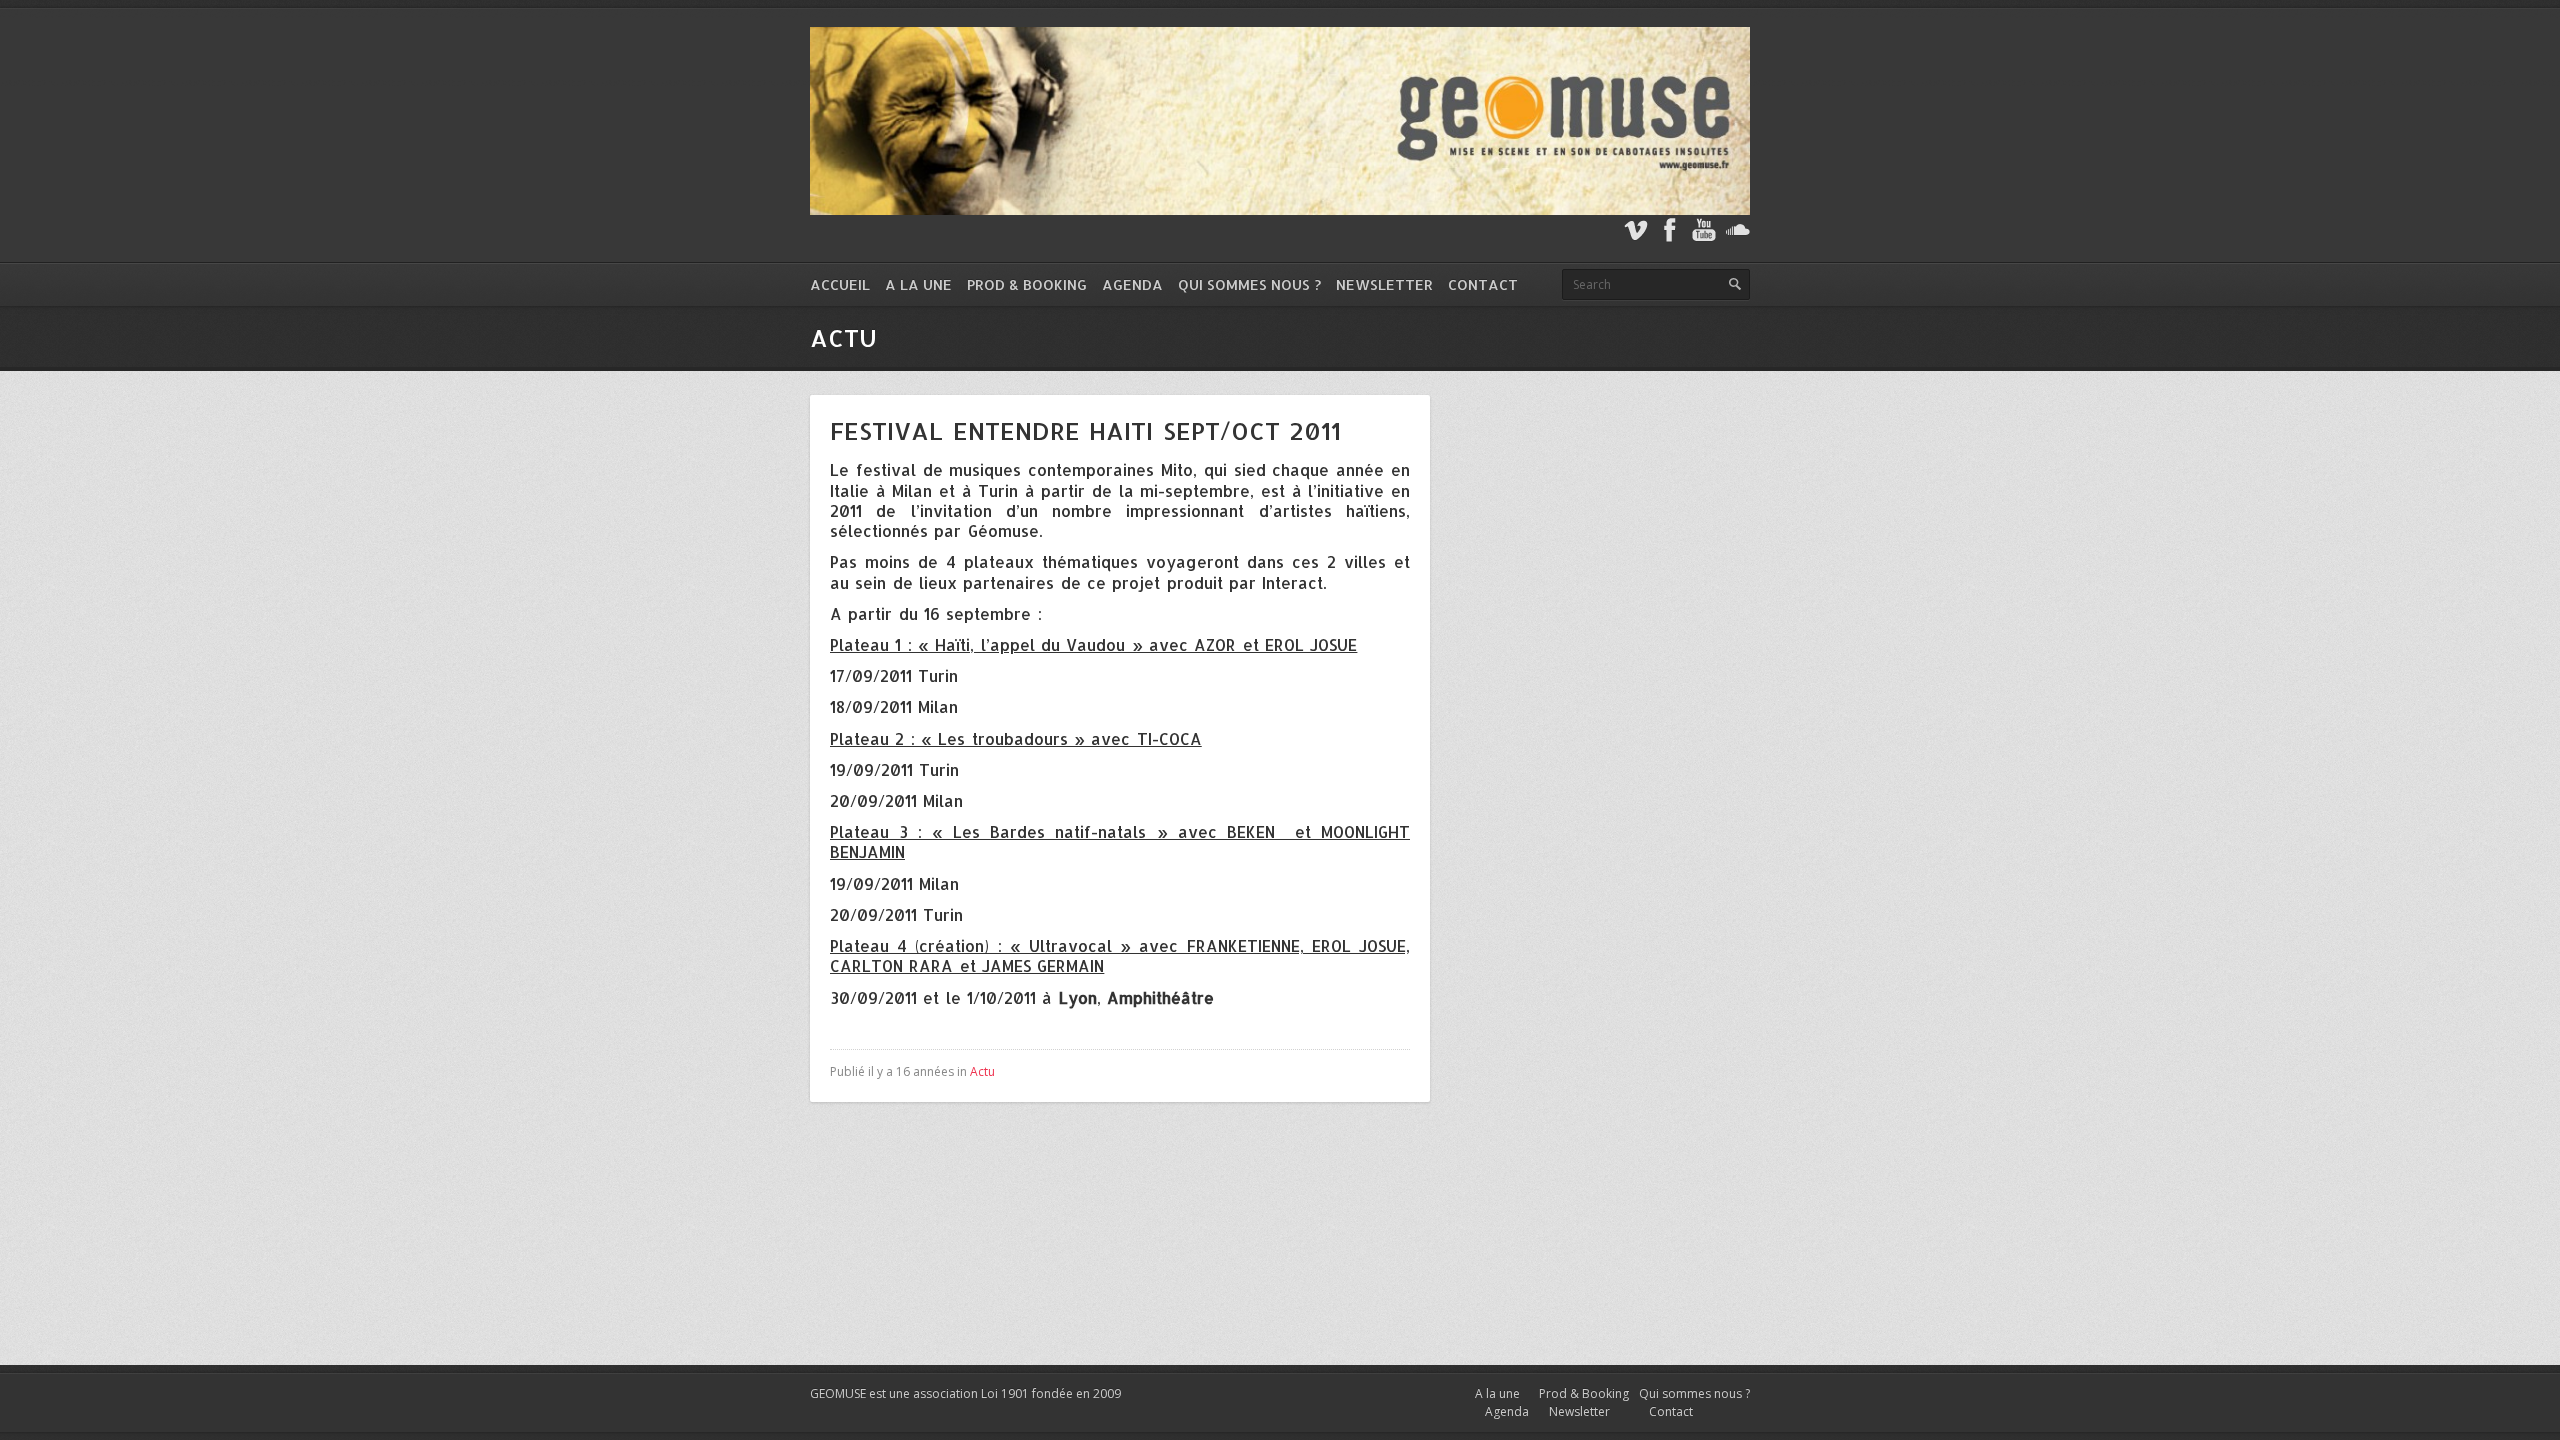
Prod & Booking (1027, 284)
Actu (982, 1071)
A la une (918, 284)
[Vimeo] (1636, 230)
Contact (1483, 284)
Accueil (840, 284)
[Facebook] (1670, 230)
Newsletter (1384, 284)
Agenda (1132, 284)
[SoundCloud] (1738, 230)
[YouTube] (1704, 230)
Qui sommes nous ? (1249, 284)
